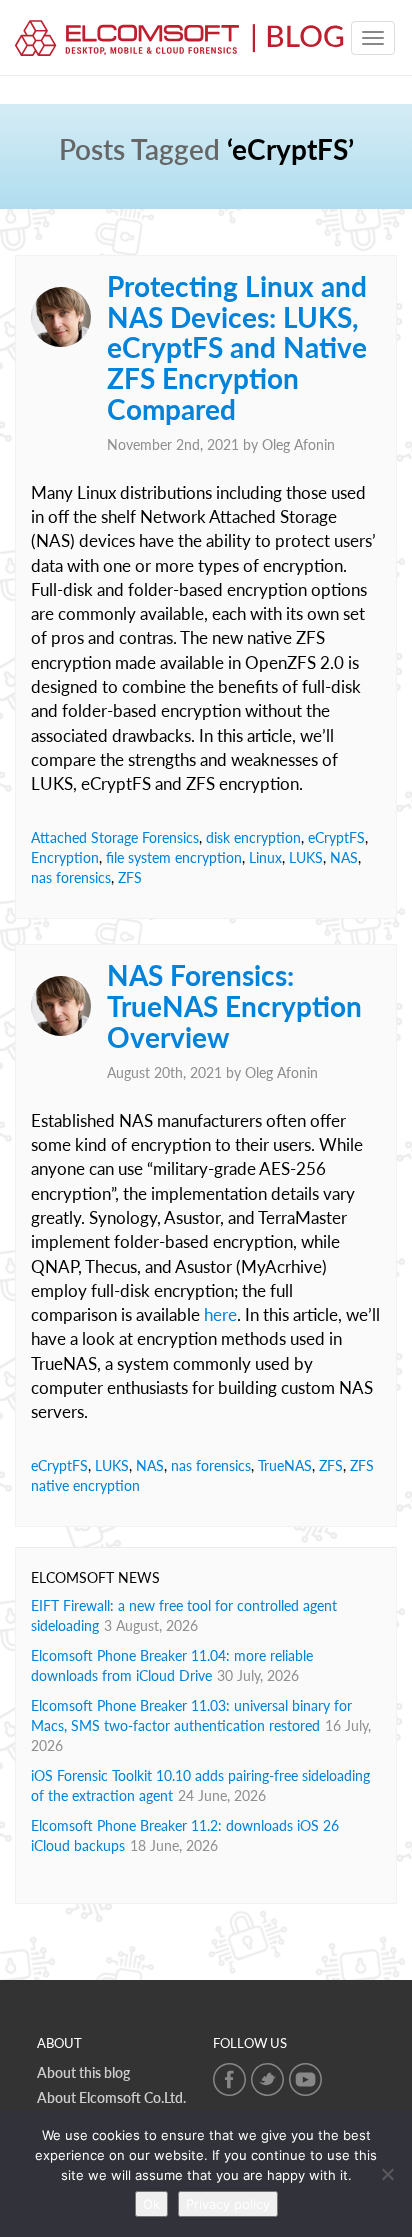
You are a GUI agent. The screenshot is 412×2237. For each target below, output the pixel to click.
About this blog (83, 2072)
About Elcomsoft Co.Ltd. (111, 2097)
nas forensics (71, 877)
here (220, 1314)
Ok (151, 2204)
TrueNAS (285, 1465)
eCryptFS (336, 837)
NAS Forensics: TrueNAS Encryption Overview (234, 1006)
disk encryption (253, 837)
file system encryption (174, 857)
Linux (265, 857)
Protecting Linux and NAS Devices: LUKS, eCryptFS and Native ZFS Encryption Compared (237, 347)
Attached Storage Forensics (115, 837)
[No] (387, 2174)
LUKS (306, 857)
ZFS (130, 877)
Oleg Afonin (298, 444)
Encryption (65, 857)
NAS (344, 857)
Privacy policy (228, 2204)
